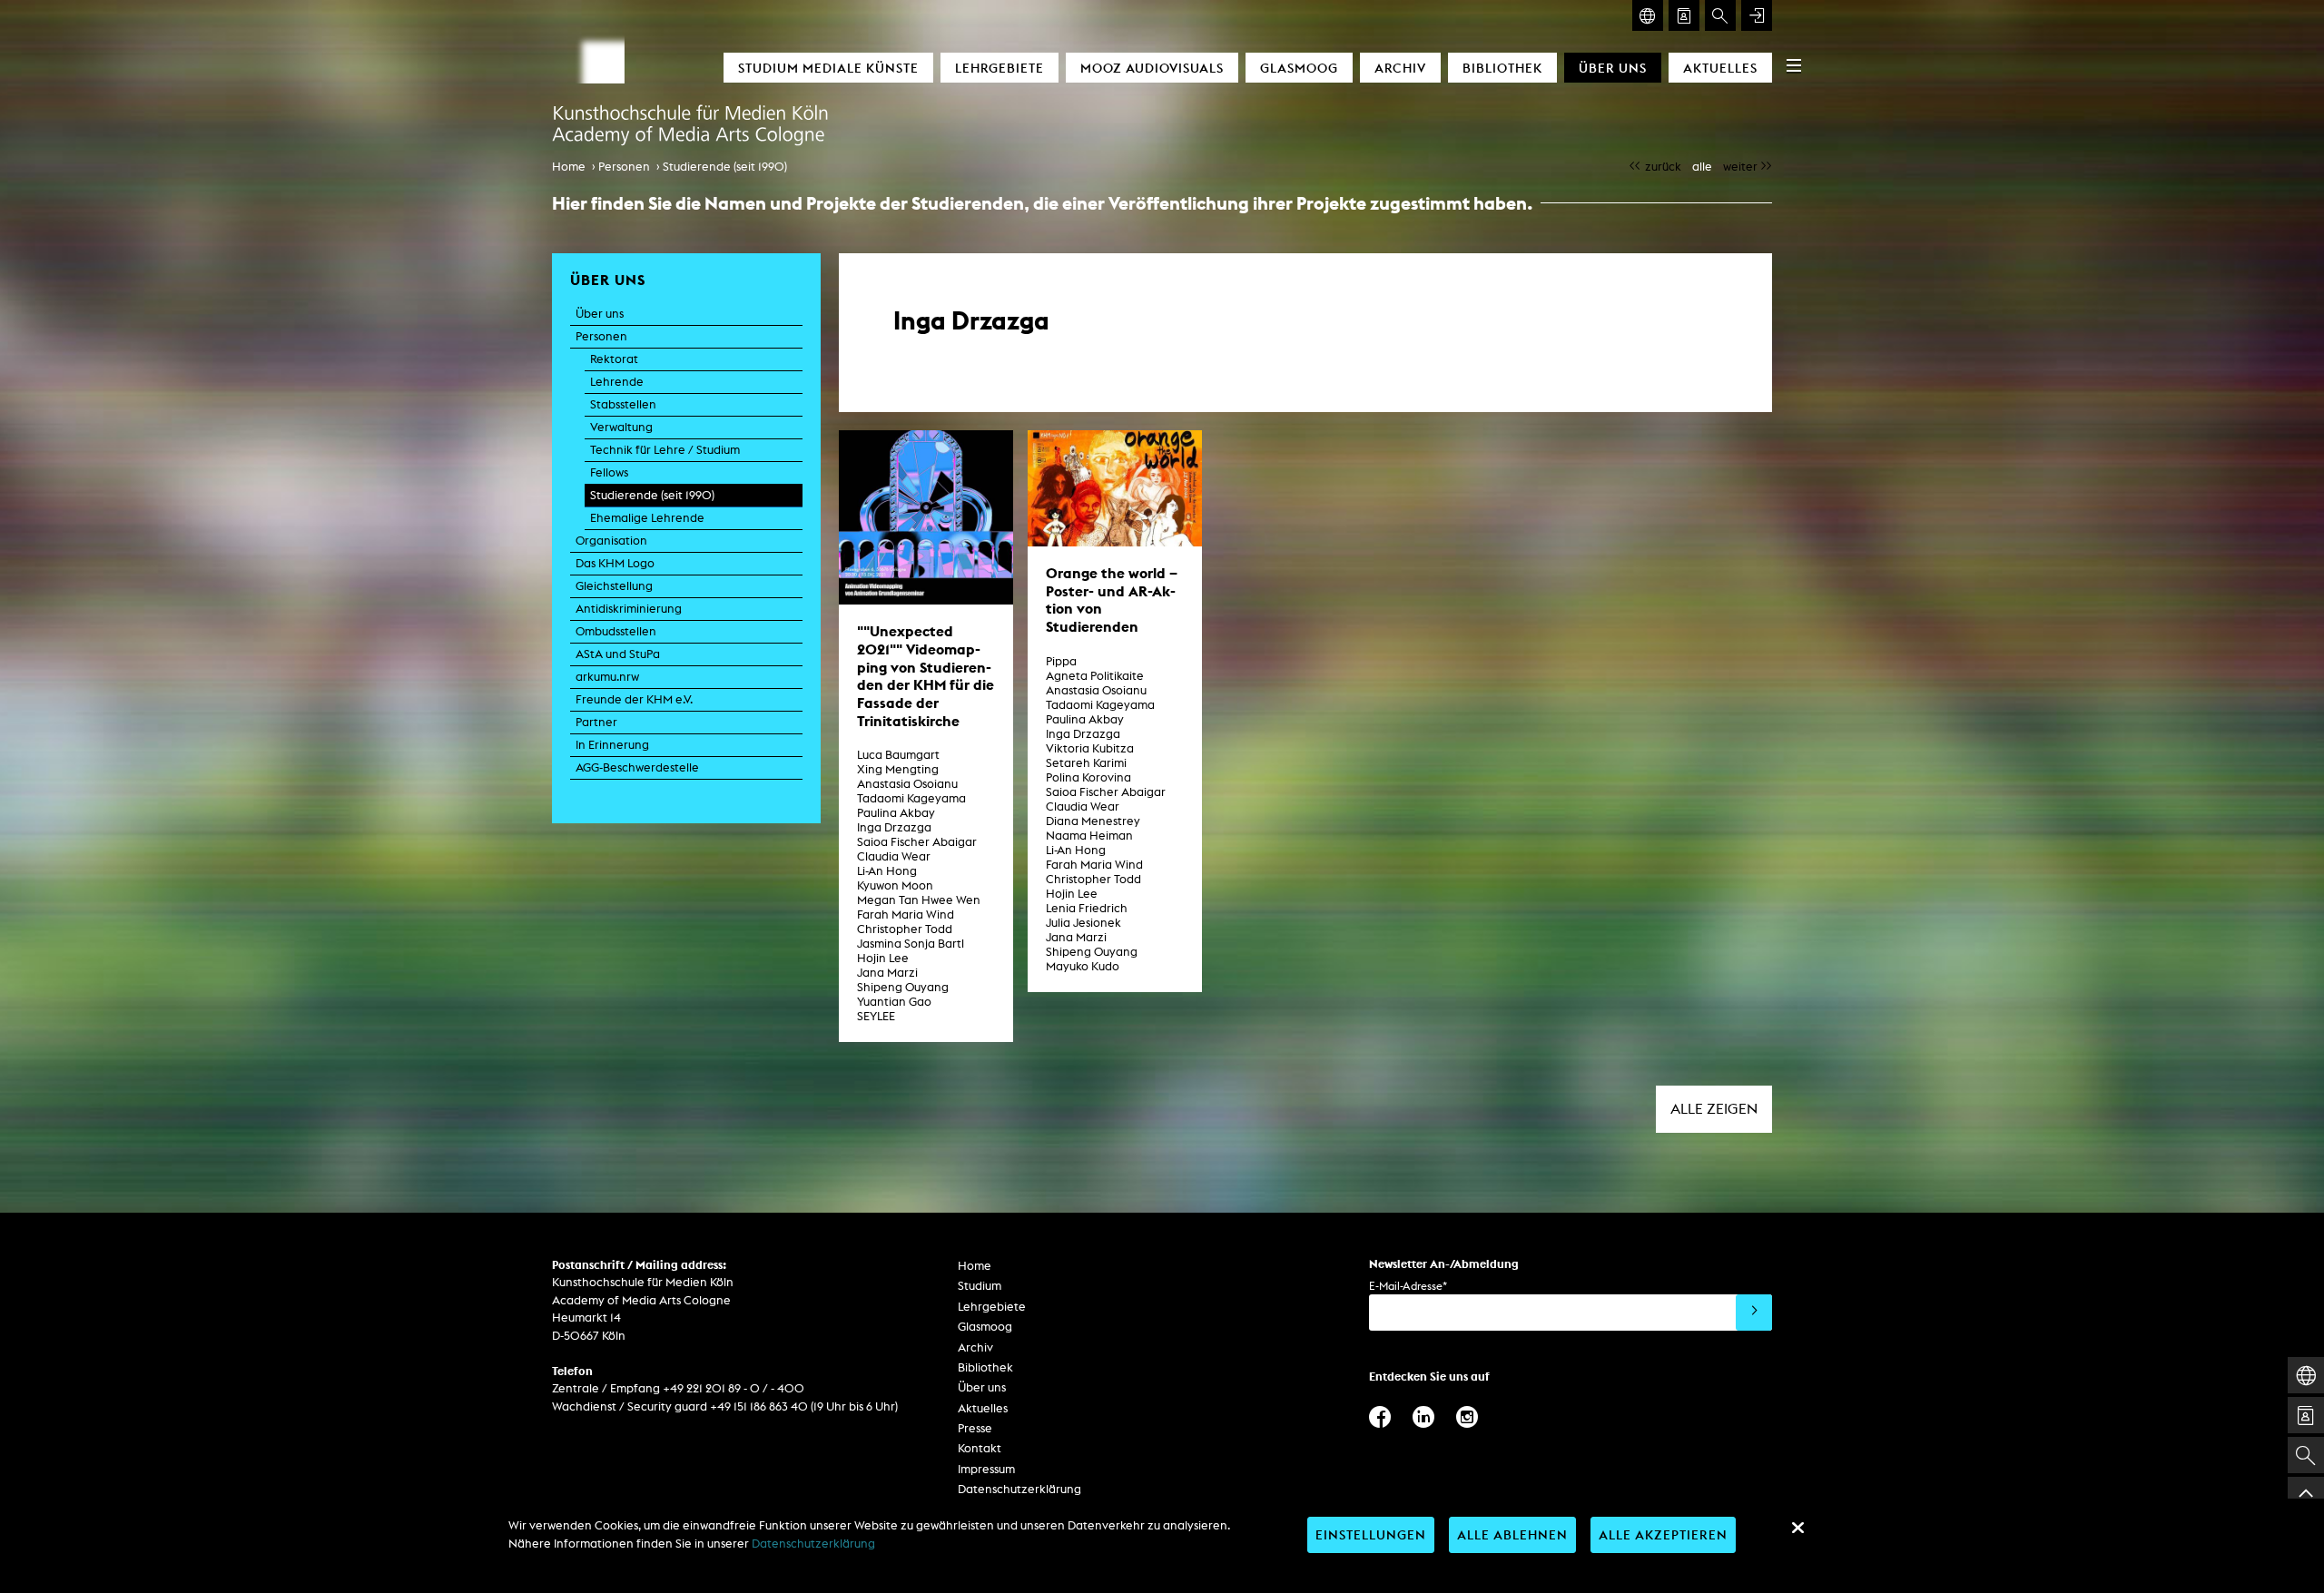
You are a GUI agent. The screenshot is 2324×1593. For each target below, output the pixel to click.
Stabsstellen (623, 404)
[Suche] (1720, 15)
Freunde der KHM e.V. (634, 699)
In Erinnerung (612, 745)
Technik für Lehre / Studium (665, 450)
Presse (975, 1428)
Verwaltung (621, 427)
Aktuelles (1720, 68)
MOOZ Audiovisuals (1152, 68)
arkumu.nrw (607, 677)
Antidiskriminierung (629, 609)
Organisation (611, 541)
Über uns (1613, 68)
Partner (596, 722)
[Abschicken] (1754, 1313)
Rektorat (614, 359)
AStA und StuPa (618, 654)
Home (569, 167)
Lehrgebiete (1000, 68)
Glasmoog (1299, 68)
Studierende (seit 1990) (725, 167)
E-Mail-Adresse (1408, 1286)
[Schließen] (1797, 1528)
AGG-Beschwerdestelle (637, 767)
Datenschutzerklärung (1019, 1489)
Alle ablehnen (1512, 1534)
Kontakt (980, 1448)
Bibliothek (1502, 68)
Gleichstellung (614, 586)
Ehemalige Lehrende (647, 518)
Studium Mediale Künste (828, 68)
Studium (980, 1286)
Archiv (1400, 68)
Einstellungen (1371, 1534)
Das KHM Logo (615, 563)
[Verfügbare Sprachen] (1648, 15)
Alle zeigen (1714, 1109)
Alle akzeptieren (1663, 1534)
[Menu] (1794, 65)
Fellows (609, 472)
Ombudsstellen (616, 631)
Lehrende (617, 382)
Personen (624, 167)
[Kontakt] (1684, 15)
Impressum (986, 1469)
